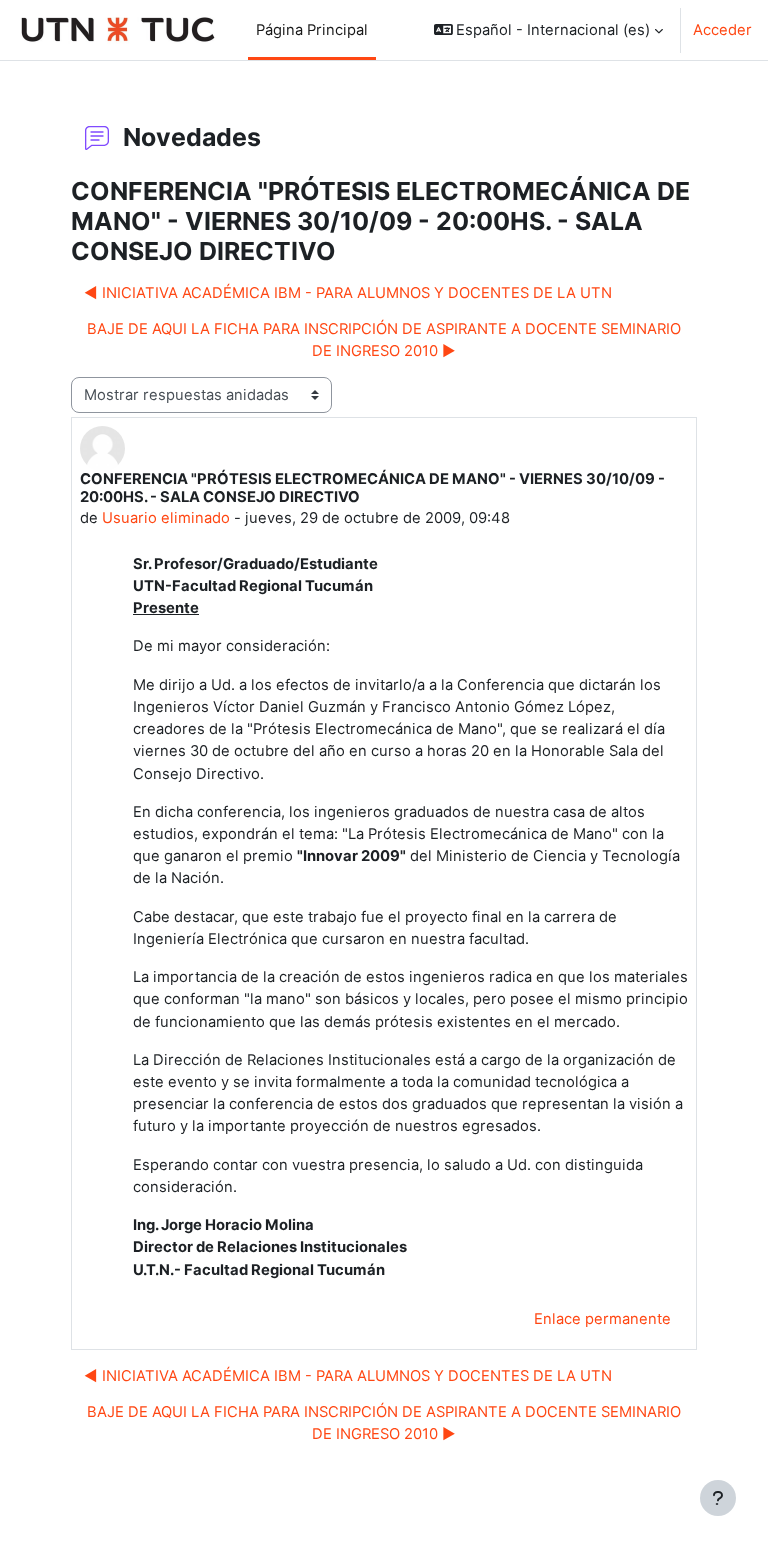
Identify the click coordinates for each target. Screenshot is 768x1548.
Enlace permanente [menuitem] (602, 1319)
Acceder (722, 30)
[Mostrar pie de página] (718, 1498)
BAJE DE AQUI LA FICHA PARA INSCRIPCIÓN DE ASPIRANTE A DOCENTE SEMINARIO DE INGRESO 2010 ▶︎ (384, 340)
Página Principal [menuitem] (312, 30)
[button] (549, 30)
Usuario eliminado (166, 518)
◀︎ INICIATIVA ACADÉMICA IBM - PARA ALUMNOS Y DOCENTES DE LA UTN (348, 293)
